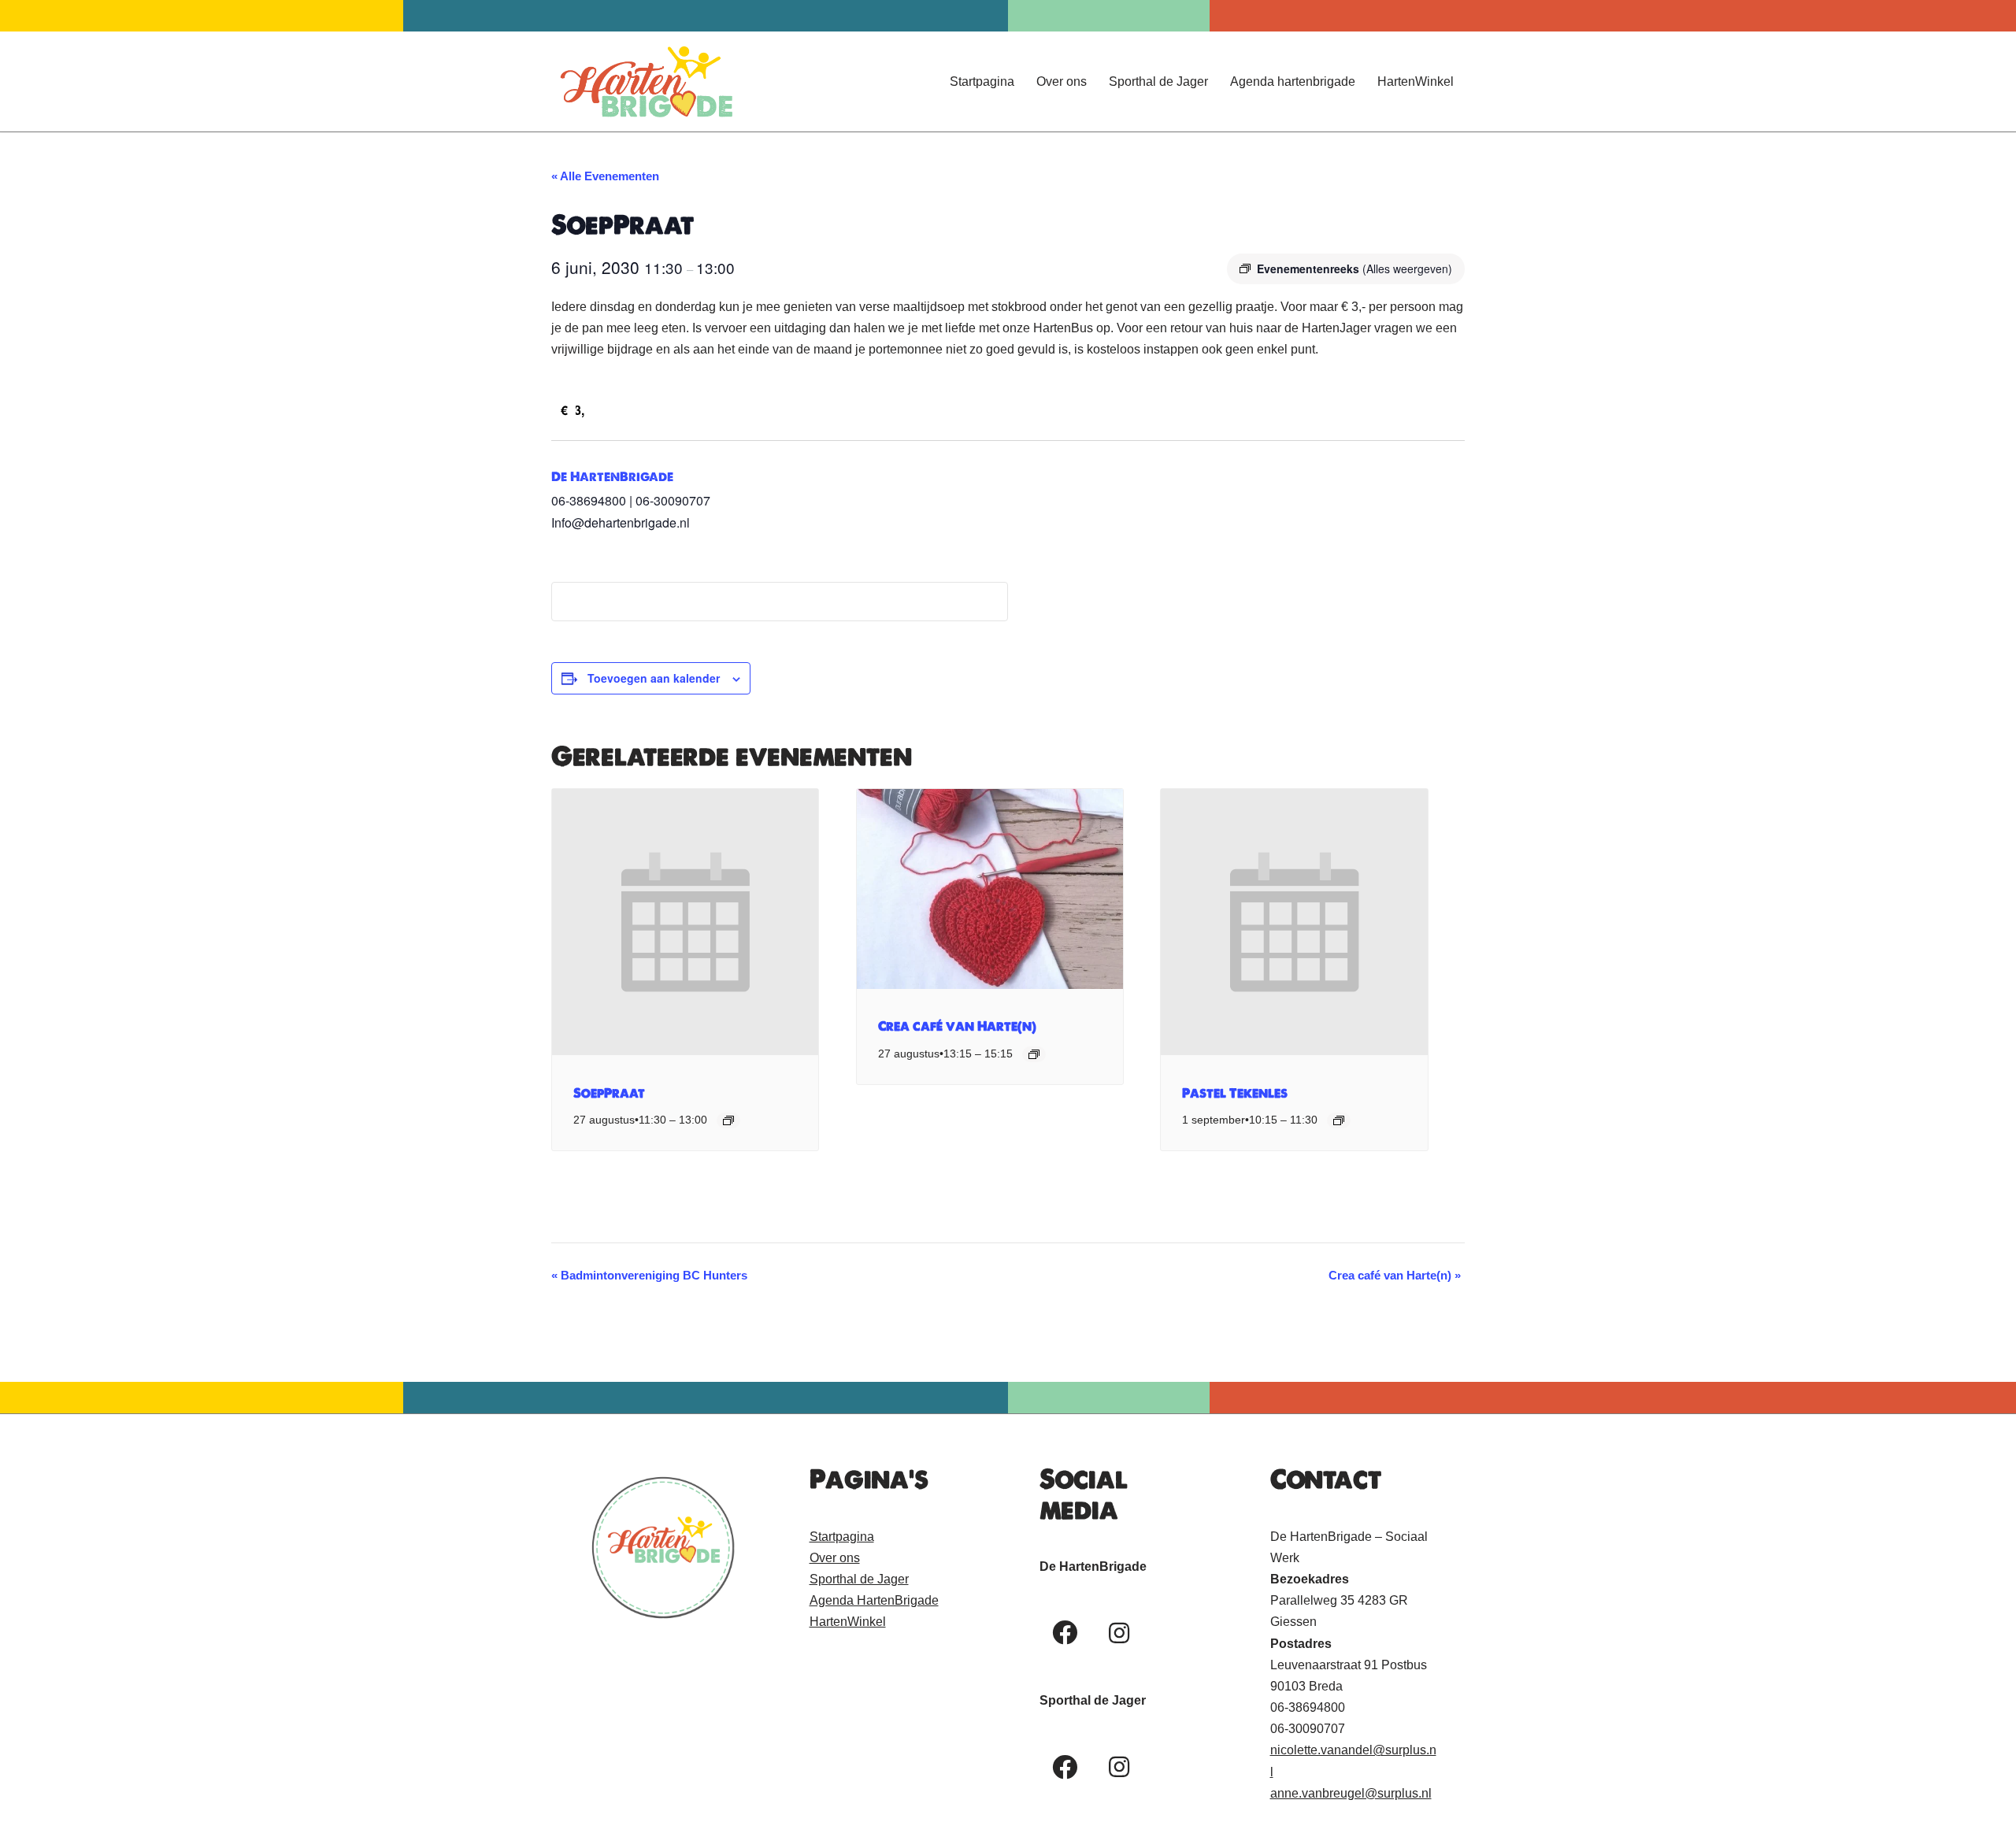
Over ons (1062, 81)
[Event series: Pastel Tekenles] (1339, 1120)
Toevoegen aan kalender (654, 678)
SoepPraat (609, 1093)
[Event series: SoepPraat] (728, 1120)
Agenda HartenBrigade (874, 1600)
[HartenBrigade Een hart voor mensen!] (646, 81)
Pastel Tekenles (1235, 1093)
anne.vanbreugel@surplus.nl (1351, 1793)
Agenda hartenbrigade (1293, 81)
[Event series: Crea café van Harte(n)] (1034, 1054)
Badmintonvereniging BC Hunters (649, 1275)
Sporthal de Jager (1158, 81)
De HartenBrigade (612, 476)
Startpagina (982, 81)
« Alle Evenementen (605, 176)
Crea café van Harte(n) (957, 1026)
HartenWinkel (1416, 81)
